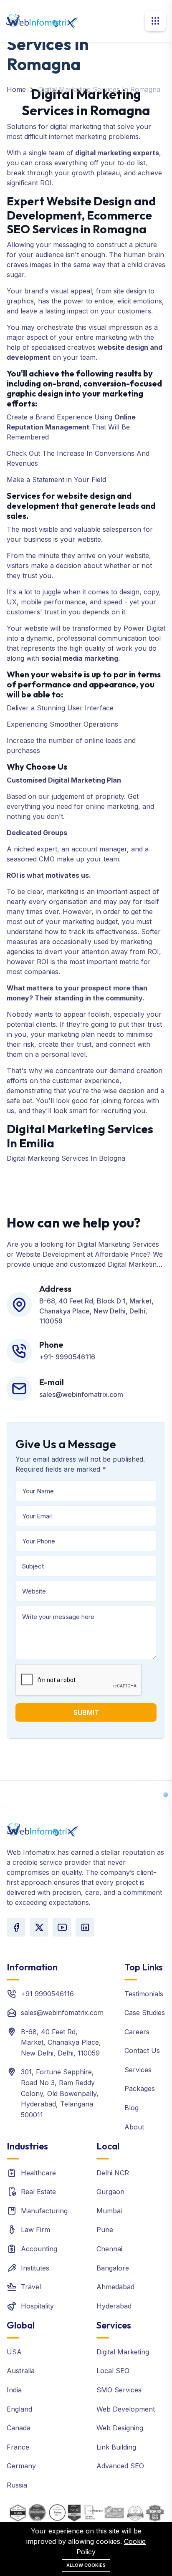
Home (16, 89)
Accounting (39, 2249)
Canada (19, 2428)
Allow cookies (86, 2565)
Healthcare (38, 2173)
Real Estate (38, 2192)
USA (14, 2352)
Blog (132, 2108)
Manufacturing (44, 2211)
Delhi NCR (113, 2173)
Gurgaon (110, 2192)
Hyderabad (114, 2306)
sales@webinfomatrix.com (62, 2013)
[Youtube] (62, 1927)
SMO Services (119, 2390)
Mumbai (109, 2211)
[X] (39, 1927)
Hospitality (37, 2306)
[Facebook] (16, 1927)
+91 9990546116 (47, 1994)
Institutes (35, 2268)
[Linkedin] (85, 1927)
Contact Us (142, 2051)
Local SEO (113, 2371)
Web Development (126, 2409)
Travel (31, 2287)
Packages (140, 2089)
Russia (17, 2485)
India (14, 2390)
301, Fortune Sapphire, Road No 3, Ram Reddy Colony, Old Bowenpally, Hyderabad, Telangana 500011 (60, 2093)
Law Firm (35, 2230)
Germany (21, 2466)
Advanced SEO (120, 2466)
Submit (86, 1712)
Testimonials (144, 1994)
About (134, 2127)
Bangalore (113, 2268)
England (19, 2409)
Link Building (116, 2447)
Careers (137, 2032)
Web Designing (120, 2428)
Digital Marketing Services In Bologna (66, 1158)
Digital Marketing (123, 2352)
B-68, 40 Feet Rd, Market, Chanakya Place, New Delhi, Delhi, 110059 (61, 2042)
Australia (21, 2371)
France (18, 2447)
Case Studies (145, 2013)
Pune (105, 2230)
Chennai (109, 2249)
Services (138, 2070)
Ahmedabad (115, 2287)
